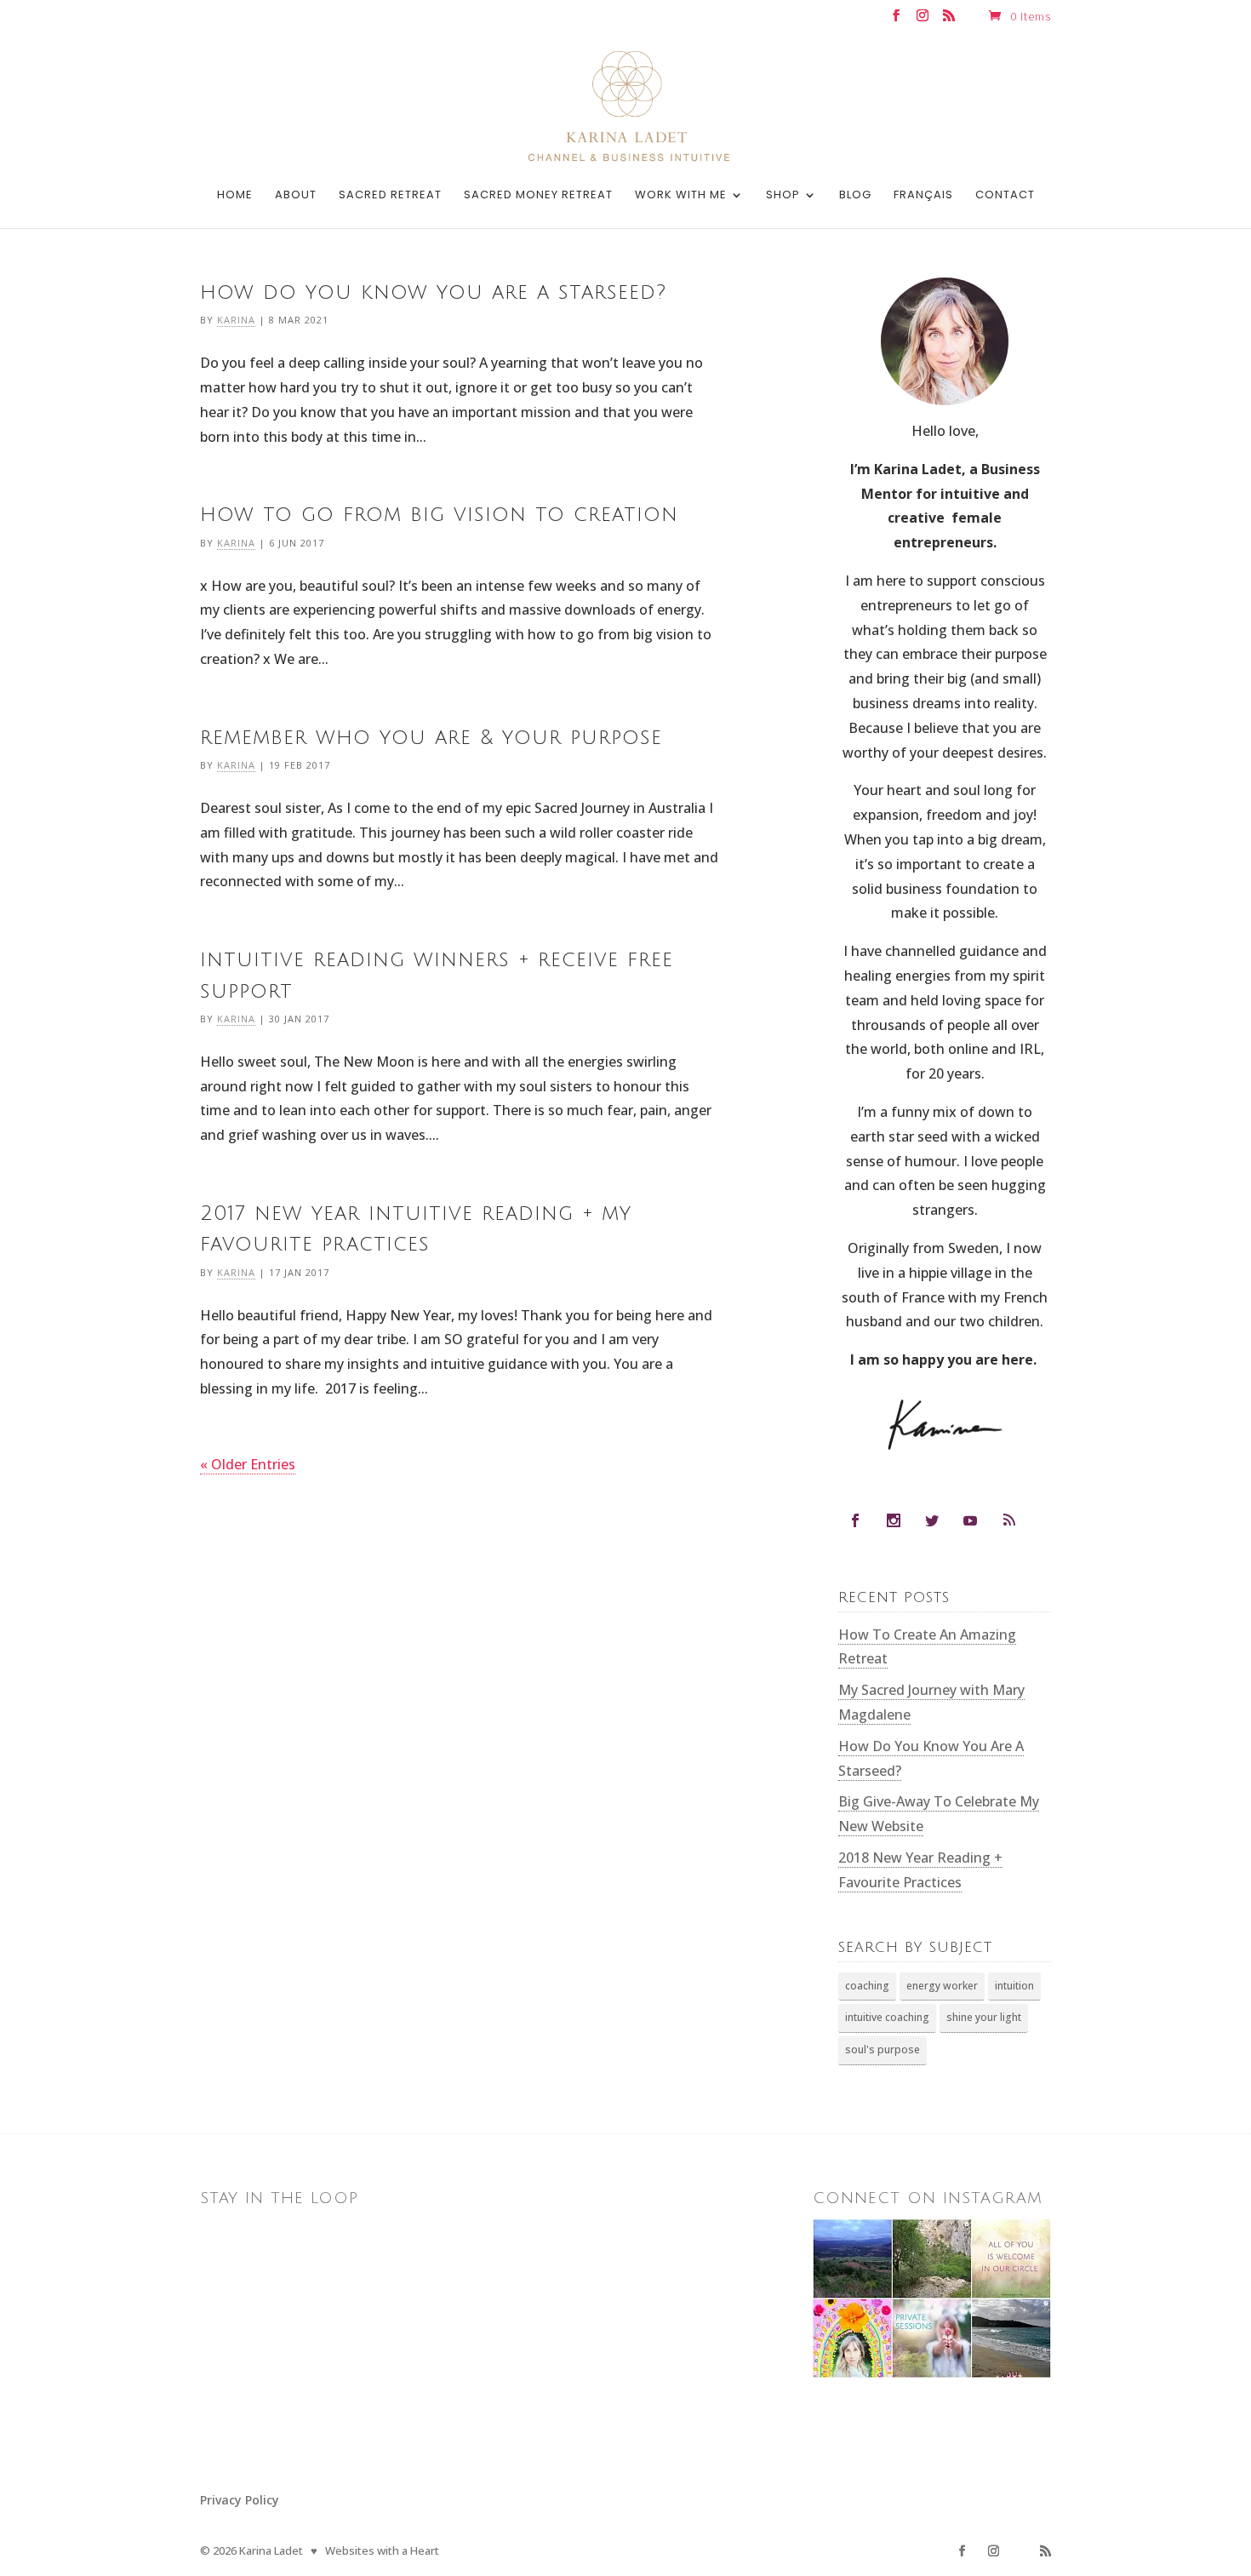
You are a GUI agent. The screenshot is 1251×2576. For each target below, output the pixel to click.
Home (235, 196)
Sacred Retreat (390, 196)
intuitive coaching (887, 2017)
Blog (855, 196)
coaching (867, 1986)
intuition (1014, 1986)
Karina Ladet (271, 2550)
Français (923, 196)
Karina (236, 320)
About (296, 196)
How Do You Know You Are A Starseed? (433, 292)
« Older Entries (248, 1464)
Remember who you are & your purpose (431, 737)
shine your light (984, 2017)
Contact (1005, 196)
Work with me (681, 196)
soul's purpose (883, 2049)
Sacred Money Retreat (538, 196)
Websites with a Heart (382, 2550)
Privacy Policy (240, 2500)
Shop (783, 196)
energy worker (942, 1986)
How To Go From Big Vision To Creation (439, 514)
